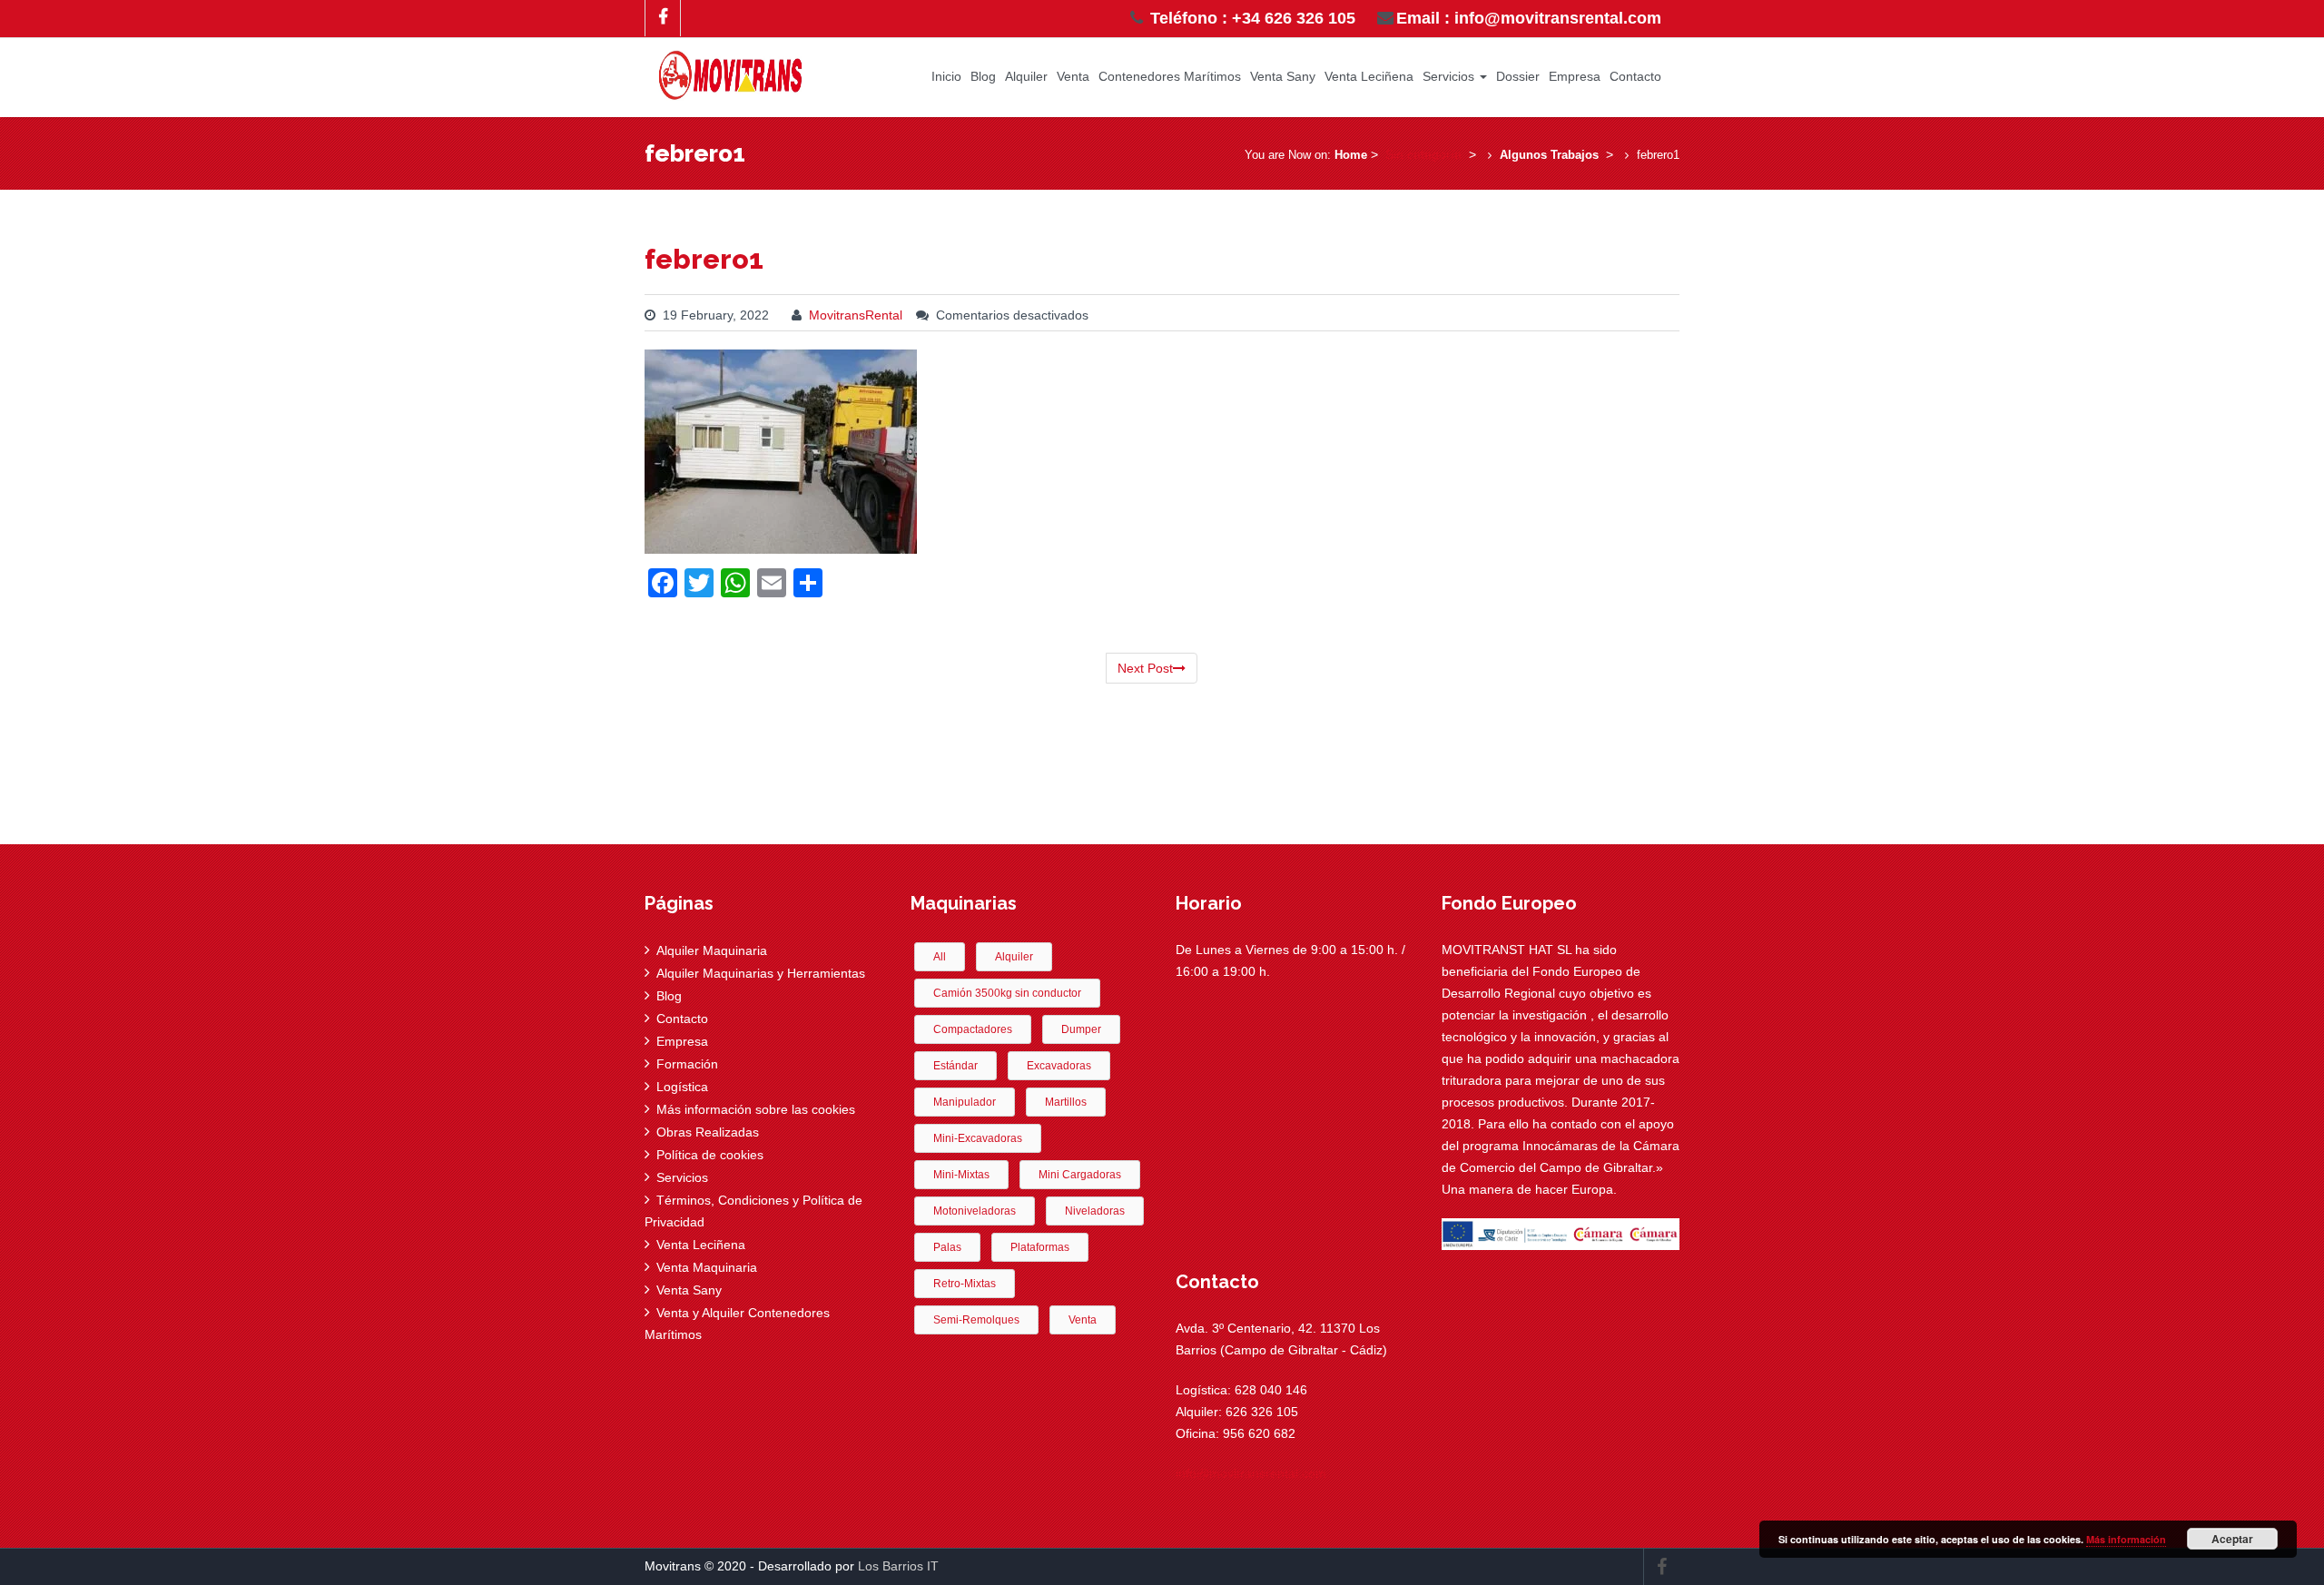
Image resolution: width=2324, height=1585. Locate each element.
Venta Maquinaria (707, 1267)
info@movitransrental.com (1251, 1473)
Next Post (1145, 668)
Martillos (1066, 1102)
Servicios (1450, 76)
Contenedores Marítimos (1170, 76)
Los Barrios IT (898, 1566)
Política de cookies (710, 1155)
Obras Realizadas (708, 1132)
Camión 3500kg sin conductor (1007, 993)
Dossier (1518, 76)
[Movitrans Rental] (731, 71)
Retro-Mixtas (965, 1284)
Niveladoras (1095, 1211)
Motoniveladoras (975, 1211)
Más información (2126, 1539)
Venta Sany (1283, 76)
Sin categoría (1423, 154)
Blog (983, 76)
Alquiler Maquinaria (712, 950)
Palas (947, 1247)
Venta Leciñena (1369, 76)
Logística (682, 1087)
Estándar (955, 1066)
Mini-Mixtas (961, 1175)
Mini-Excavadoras (978, 1138)
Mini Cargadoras (1080, 1175)
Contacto (1635, 76)
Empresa (1575, 76)
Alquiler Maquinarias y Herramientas (761, 973)
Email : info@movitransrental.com (1529, 18)
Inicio (946, 76)
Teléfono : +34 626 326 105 (1251, 18)
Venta (1073, 76)
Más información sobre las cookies (756, 1109)
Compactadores (973, 1029)
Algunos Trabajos (1549, 155)
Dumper (1081, 1029)
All (940, 957)
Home (1351, 155)
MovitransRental (856, 315)
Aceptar (2232, 1539)
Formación (687, 1064)
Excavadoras (1059, 1066)
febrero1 (704, 259)
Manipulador (965, 1102)
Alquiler (1026, 76)
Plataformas (1040, 1247)
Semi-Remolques (976, 1320)
